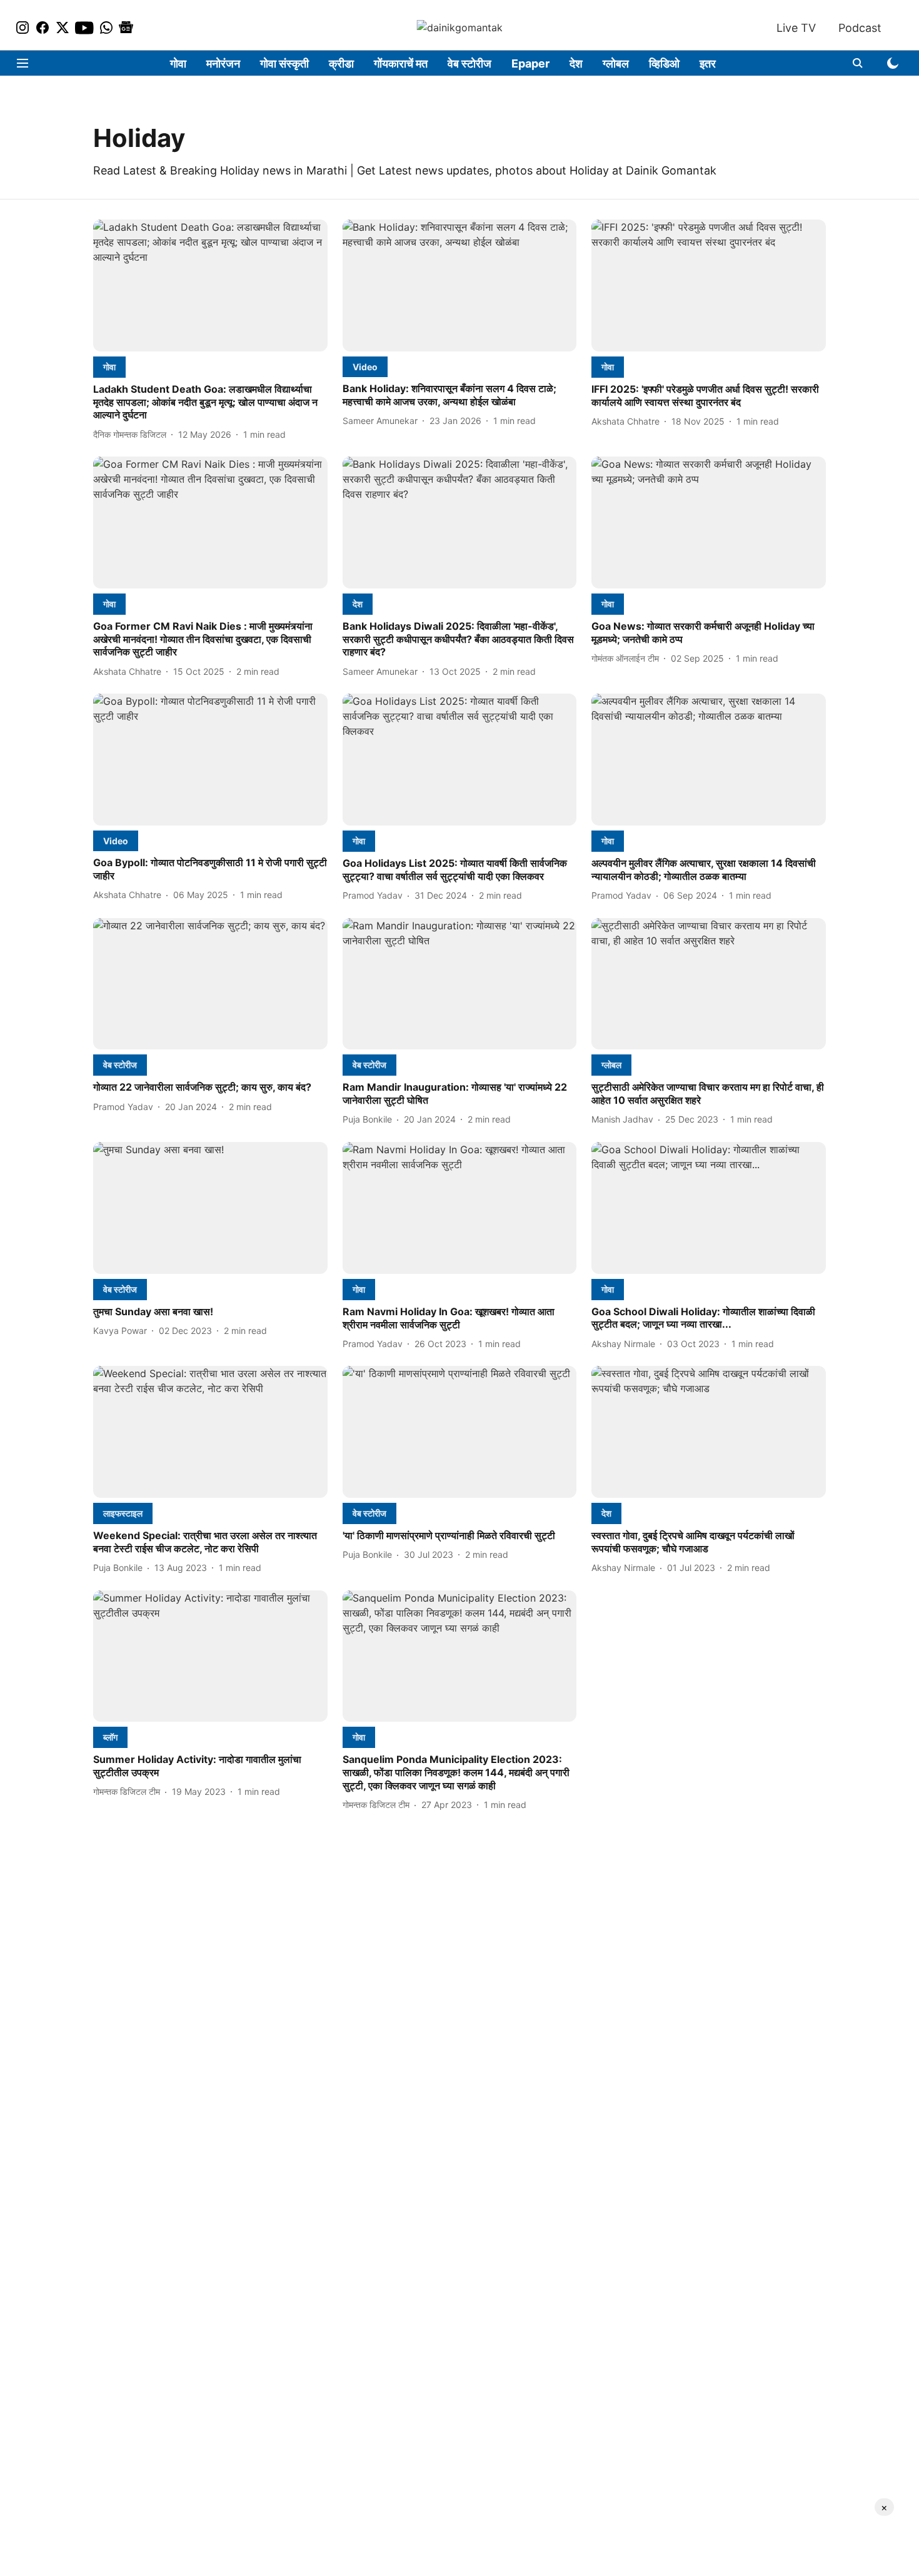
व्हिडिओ (664, 63)
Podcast (860, 28)
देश (576, 63)
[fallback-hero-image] (210, 285)
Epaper (530, 63)
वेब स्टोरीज (470, 63)
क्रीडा (341, 63)
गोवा (178, 63)
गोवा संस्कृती (284, 63)
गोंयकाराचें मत (401, 63)
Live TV (796, 28)
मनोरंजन (223, 63)
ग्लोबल (616, 63)
